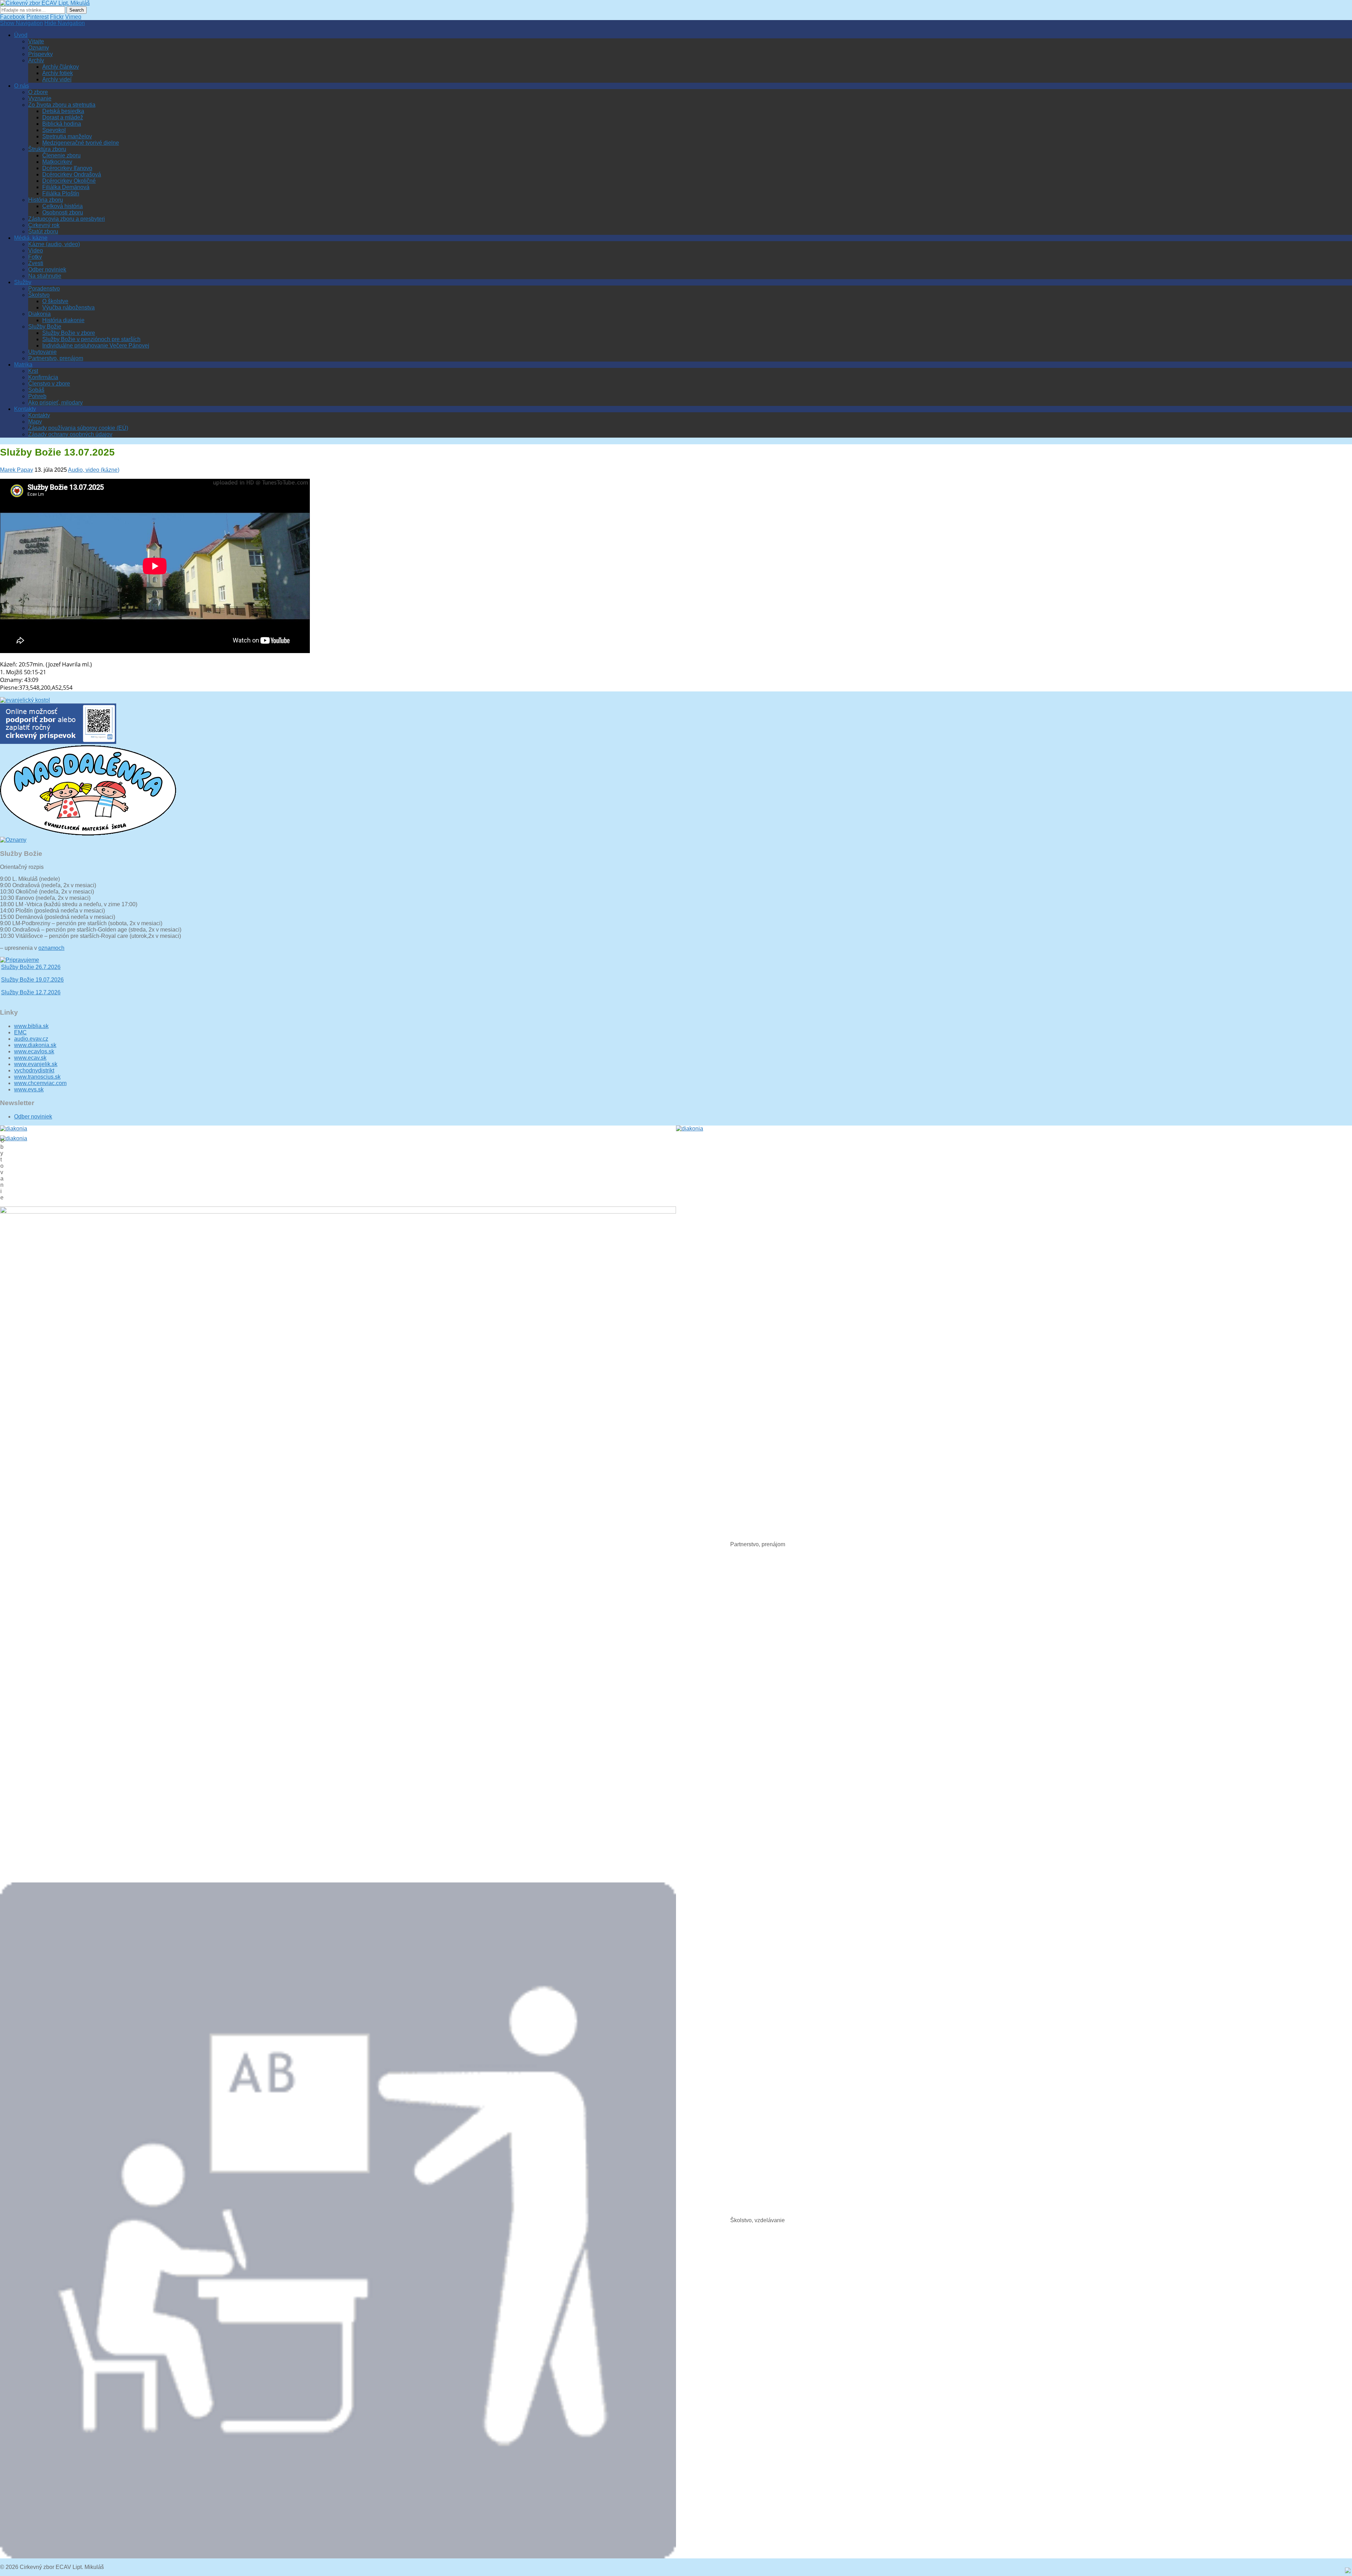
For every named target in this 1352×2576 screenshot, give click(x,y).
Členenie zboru (61, 155)
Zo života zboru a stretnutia (62, 105)
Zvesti (36, 263)
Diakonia (39, 314)
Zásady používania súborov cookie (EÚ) (78, 428)
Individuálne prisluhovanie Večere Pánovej (96, 346)
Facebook (12, 17)
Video (36, 250)
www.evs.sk (29, 1089)
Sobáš (36, 390)
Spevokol (54, 130)
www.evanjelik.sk (36, 1064)
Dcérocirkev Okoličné (69, 181)
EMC (20, 1032)
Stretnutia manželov (67, 136)
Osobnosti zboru (63, 212)
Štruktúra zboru (47, 149)
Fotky (35, 257)
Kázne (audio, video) (54, 244)
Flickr (57, 17)
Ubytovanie (42, 352)
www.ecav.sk (30, 1058)
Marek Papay (17, 470)
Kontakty (25, 409)
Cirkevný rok (44, 225)
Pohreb (37, 396)
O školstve (55, 301)
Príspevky (40, 54)
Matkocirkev (57, 162)
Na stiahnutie (45, 276)
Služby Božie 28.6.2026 (31, 972)
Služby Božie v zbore (69, 333)
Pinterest (37, 17)
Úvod (21, 35)
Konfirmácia (43, 377)
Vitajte (36, 41)
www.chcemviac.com (40, 1083)
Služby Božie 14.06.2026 (32, 997)
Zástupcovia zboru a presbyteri (67, 219)
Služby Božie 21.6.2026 (31, 984)
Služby (23, 282)
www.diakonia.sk (35, 1045)
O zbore (38, 92)
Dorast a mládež (63, 117)
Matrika (23, 365)
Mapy (35, 422)
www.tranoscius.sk (37, 1077)
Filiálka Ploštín (61, 193)
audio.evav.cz (31, 1039)
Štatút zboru (43, 231)
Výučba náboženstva (68, 308)
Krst (33, 371)
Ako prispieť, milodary (55, 403)
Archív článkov (61, 67)
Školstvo (39, 295)
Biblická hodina (62, 124)
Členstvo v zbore (49, 384)
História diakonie (63, 320)
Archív (36, 60)
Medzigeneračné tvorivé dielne (81, 143)
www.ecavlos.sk (34, 1051)
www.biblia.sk (31, 1026)
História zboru (46, 200)
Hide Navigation (65, 23)
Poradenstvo (44, 289)
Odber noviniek (47, 269)
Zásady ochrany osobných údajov (70, 434)
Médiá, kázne (31, 238)
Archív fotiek (58, 73)
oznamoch (51, 948)
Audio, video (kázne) (94, 470)
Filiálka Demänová (66, 187)
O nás (21, 86)
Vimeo (73, 17)
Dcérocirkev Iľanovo (67, 168)
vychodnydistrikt (34, 1070)
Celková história (62, 206)
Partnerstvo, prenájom (56, 358)
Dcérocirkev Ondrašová (72, 174)
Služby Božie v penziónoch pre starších (91, 339)
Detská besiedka (63, 111)
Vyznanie (40, 98)
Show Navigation (21, 23)
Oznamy (39, 48)
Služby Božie (45, 327)
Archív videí (57, 79)
